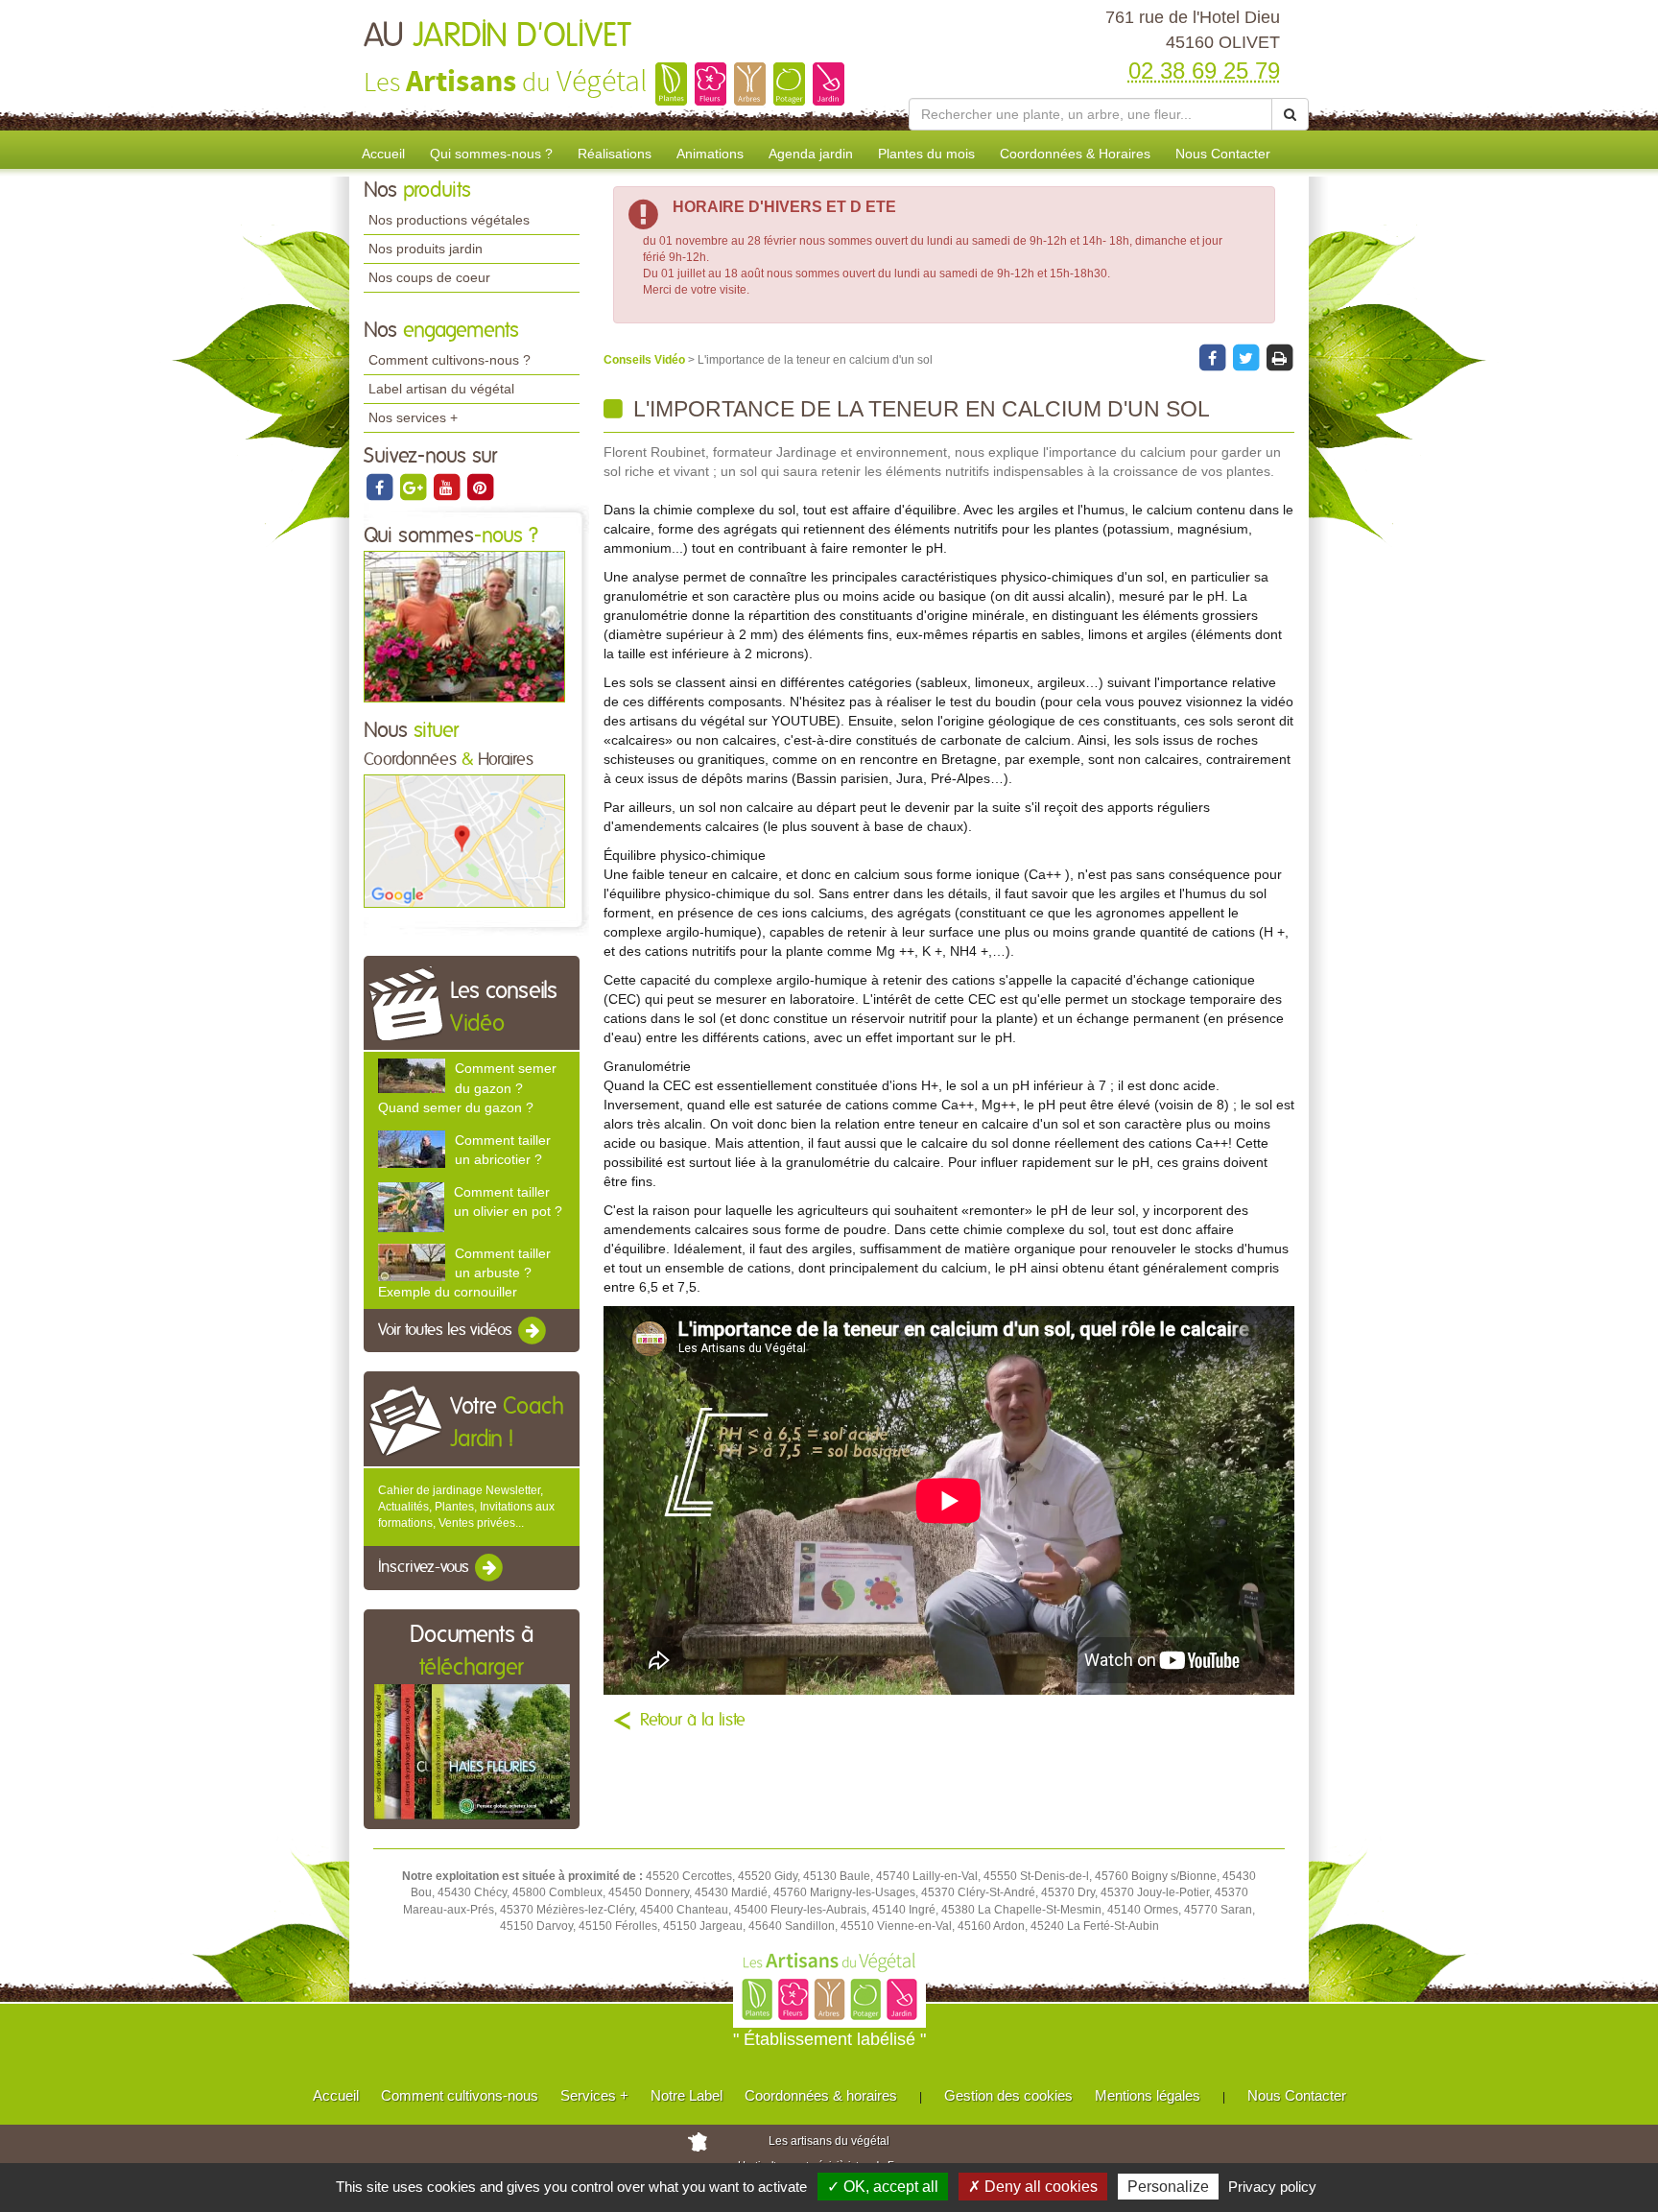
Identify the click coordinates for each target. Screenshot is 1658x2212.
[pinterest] (480, 487)
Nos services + (413, 417)
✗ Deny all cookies (1033, 2187)
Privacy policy (1272, 2187)
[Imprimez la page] (1279, 358)
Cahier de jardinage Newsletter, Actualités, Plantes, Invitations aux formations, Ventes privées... (466, 1507)
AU (497, 36)
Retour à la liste (693, 1721)
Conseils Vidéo (646, 360)
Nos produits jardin (426, 249)
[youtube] (448, 487)
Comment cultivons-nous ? (450, 360)
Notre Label (687, 2095)
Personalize (1168, 2187)
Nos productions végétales (449, 220)
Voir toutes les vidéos (447, 1330)
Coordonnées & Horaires (1075, 154)
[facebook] (380, 487)
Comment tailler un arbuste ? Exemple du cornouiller (464, 1272)
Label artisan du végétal (441, 389)
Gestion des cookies (1008, 2095)
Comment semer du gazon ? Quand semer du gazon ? (467, 1087)
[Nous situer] (464, 841)
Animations (710, 154)
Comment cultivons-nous (460, 2095)
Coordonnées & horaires (821, 2095)
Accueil (383, 154)
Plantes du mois (926, 154)
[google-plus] (414, 487)
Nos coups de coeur (429, 277)
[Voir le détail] (412, 1076)
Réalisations (615, 154)
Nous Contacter (1223, 154)
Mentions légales (1148, 2095)
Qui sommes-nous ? (491, 154)
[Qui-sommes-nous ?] (464, 626)
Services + (594, 2095)
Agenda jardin (811, 154)
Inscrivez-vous (426, 1567)
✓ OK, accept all (883, 2187)
